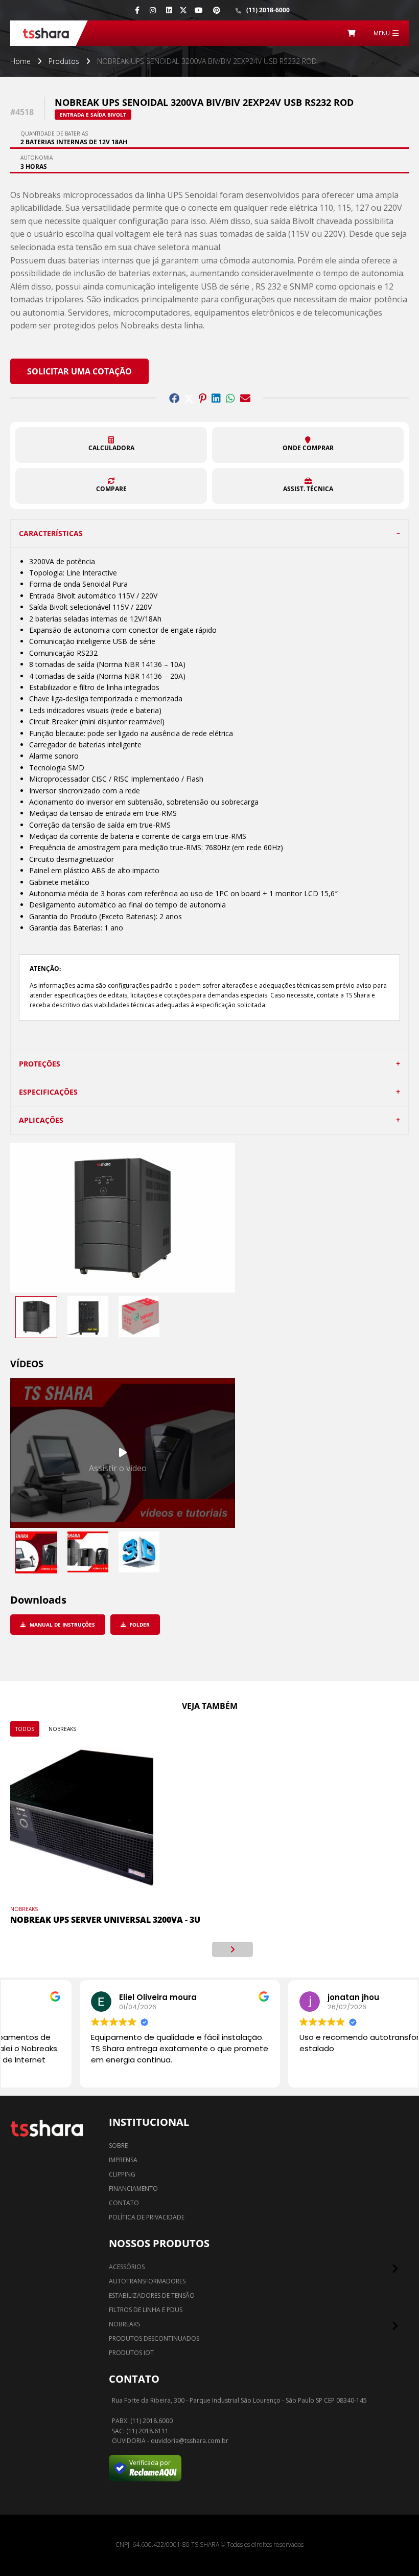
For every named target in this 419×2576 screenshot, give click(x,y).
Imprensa (123, 2160)
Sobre (118, 2146)
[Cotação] (352, 33)
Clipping (122, 2174)
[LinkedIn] (169, 10)
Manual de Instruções (62, 1625)
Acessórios (127, 2267)
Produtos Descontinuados (154, 2338)
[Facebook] (137, 10)
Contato (124, 2203)
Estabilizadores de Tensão (152, 2295)
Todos (25, 1729)
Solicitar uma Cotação (79, 371)
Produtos (64, 61)
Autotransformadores (147, 2281)
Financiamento (133, 2189)
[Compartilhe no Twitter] (189, 398)
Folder (139, 1625)
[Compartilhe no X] (183, 10)
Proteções (40, 1064)
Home (20, 61)
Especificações (48, 1092)
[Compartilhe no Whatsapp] (230, 398)
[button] (111, 445)
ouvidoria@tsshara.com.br (190, 2441)
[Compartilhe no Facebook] (174, 398)
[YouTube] (199, 10)
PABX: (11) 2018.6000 (142, 2421)
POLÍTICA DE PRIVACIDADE (147, 2217)
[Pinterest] (217, 10)
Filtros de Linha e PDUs (146, 2310)
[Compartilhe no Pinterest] (203, 398)
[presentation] (187, 1949)
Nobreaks (62, 1729)
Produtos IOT (131, 2353)
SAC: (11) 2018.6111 (140, 2431)
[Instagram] (153, 10)
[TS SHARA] (46, 33)
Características (51, 533)
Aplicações (41, 1120)
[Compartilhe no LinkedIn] (216, 398)
